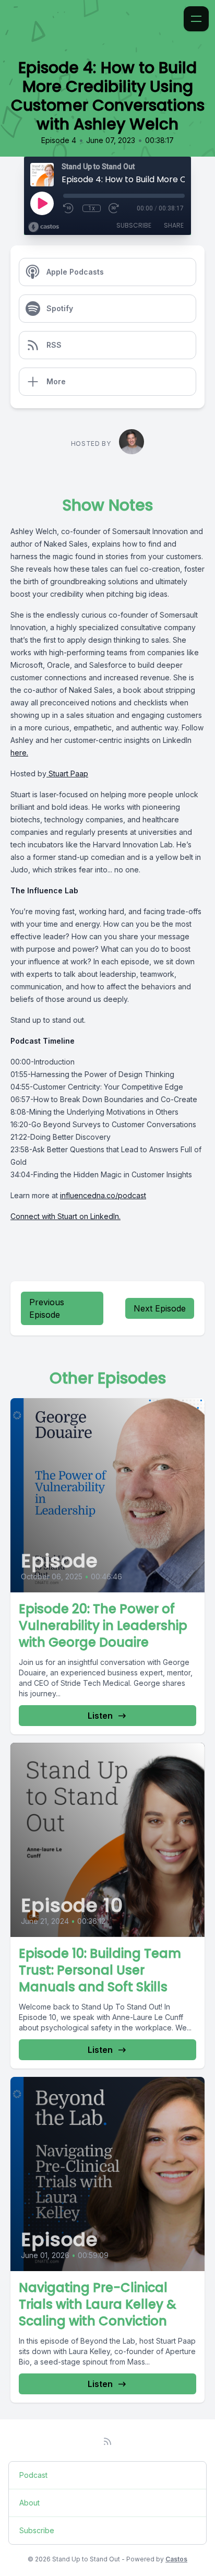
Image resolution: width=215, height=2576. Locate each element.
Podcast (33, 2475)
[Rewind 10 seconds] (69, 208)
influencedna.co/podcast (103, 1195)
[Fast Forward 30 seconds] (114, 208)
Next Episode (160, 1308)
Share (174, 225)
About (29, 2503)
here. (19, 753)
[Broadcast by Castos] (44, 227)
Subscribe (134, 225)
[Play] (42, 203)
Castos (176, 2559)
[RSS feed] (107, 2441)
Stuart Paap (67, 773)
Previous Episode (47, 1308)
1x (92, 208)
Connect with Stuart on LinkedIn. (65, 1216)
